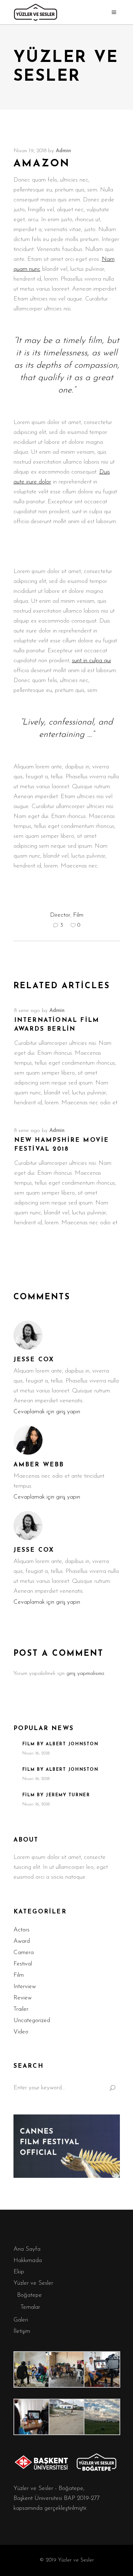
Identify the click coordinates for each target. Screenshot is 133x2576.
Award (22, 1941)
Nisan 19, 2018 (30, 151)
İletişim (22, 2331)
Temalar (30, 2307)
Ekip (19, 2272)
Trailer (21, 2009)
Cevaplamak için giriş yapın (47, 1412)
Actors (21, 1930)
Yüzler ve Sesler (33, 2283)
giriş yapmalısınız (85, 1674)
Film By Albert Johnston (60, 1744)
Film (78, 915)
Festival (23, 1964)
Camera (24, 1953)
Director (60, 915)
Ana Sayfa (27, 2249)
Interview (25, 1987)
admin (63, 151)
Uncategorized (32, 2020)
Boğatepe (29, 2295)
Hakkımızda (28, 2260)
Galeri (21, 2320)
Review (23, 1998)
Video (21, 2032)
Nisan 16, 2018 (36, 1753)
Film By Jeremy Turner (56, 1795)
